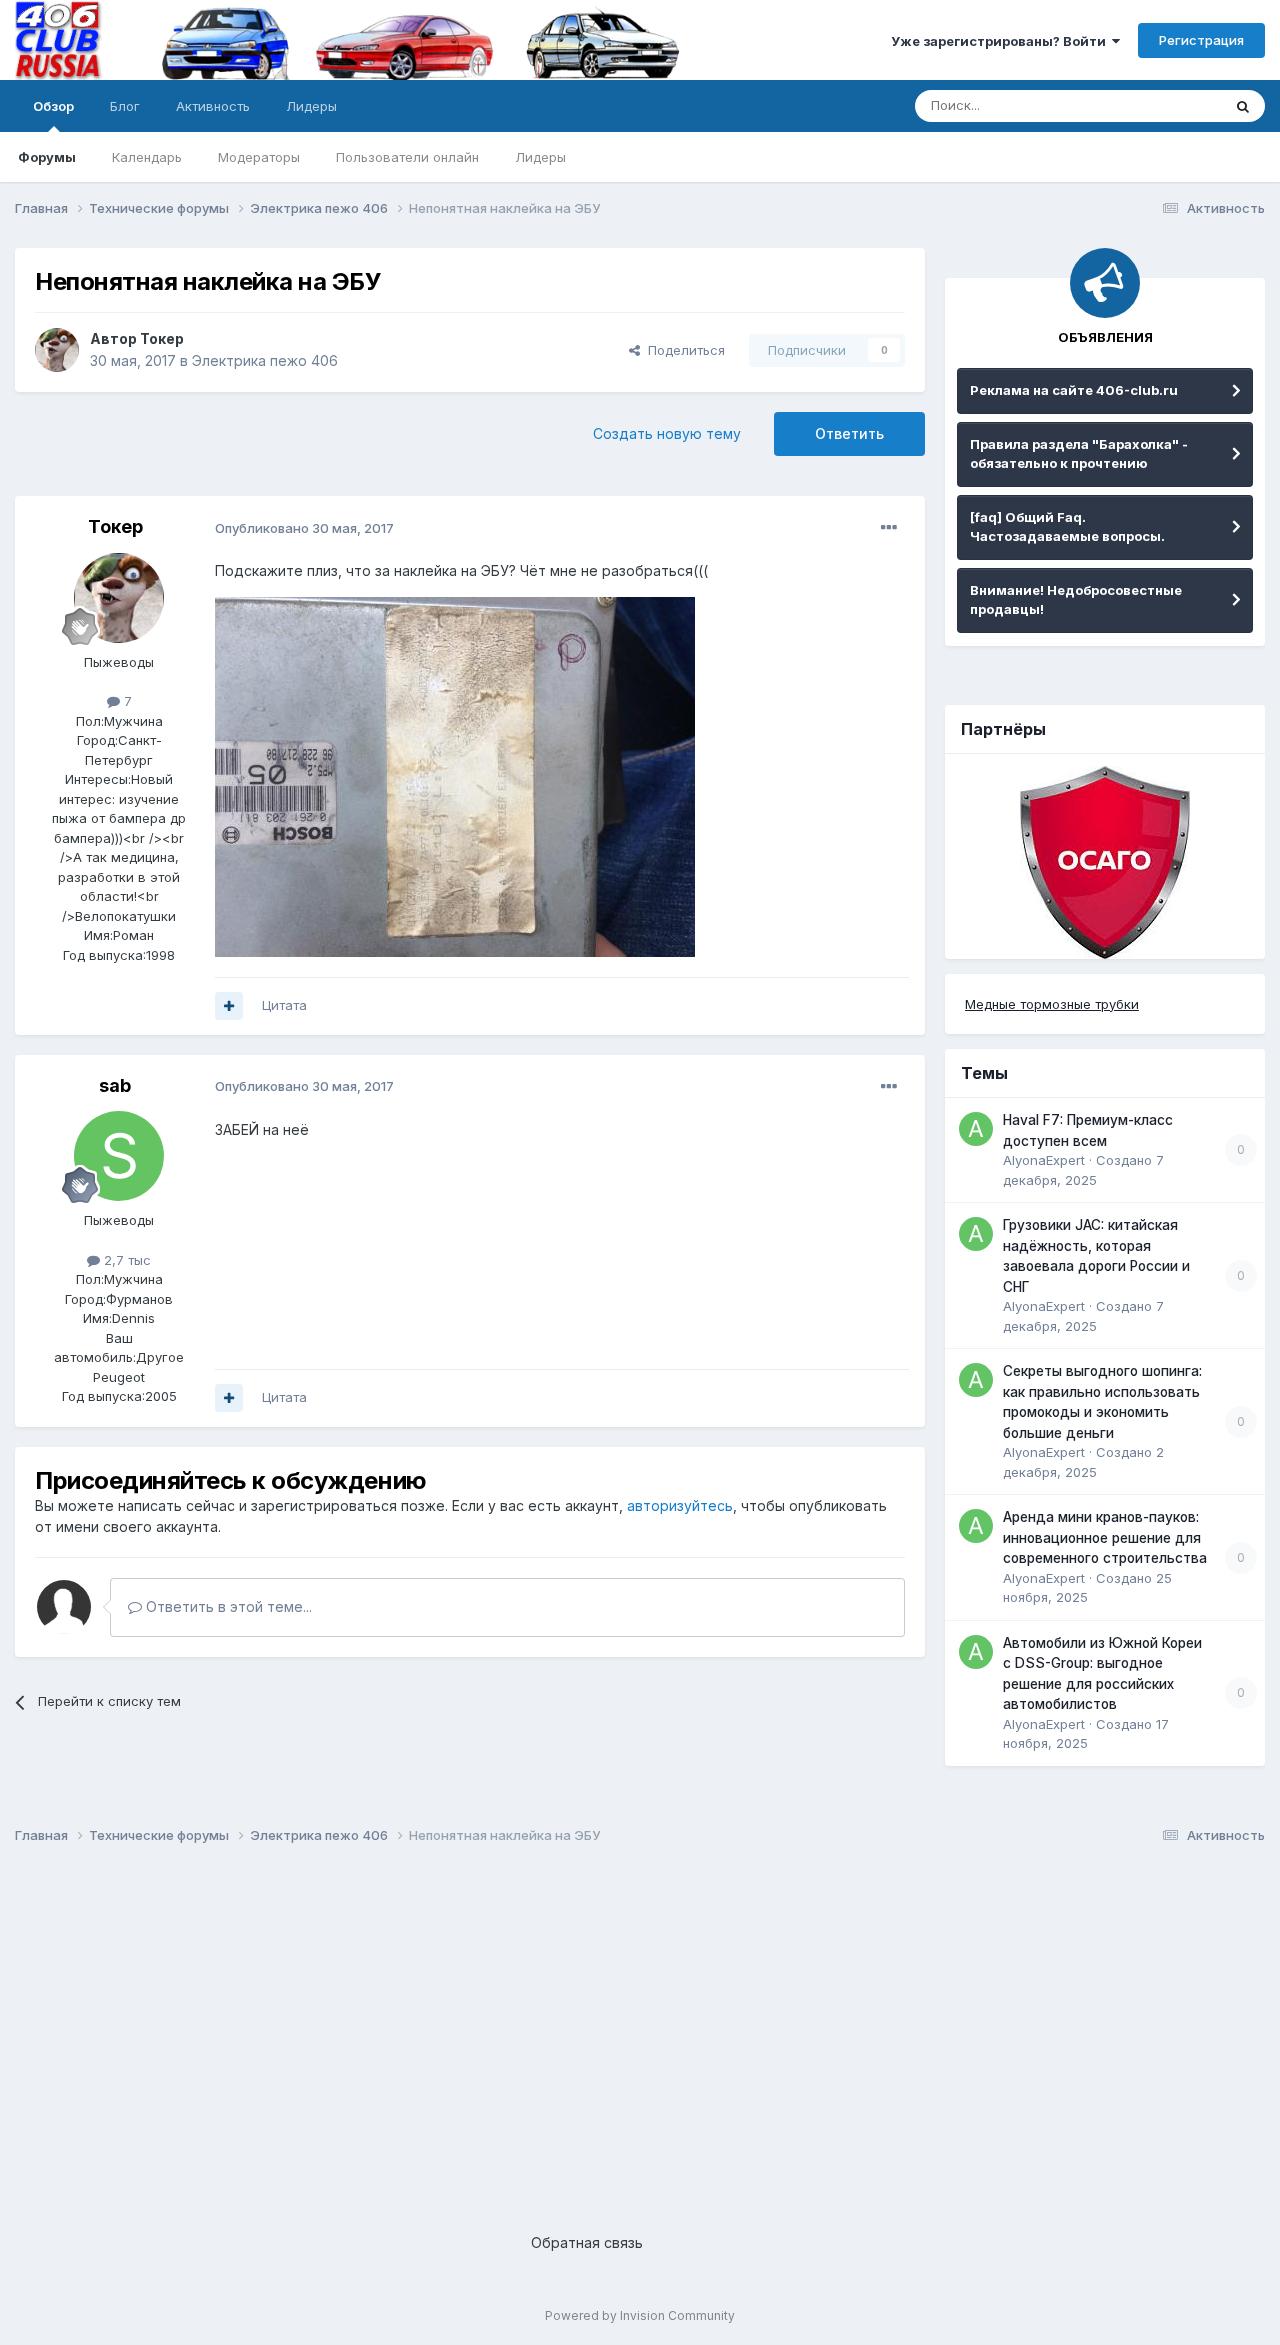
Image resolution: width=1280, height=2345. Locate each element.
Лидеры (540, 157)
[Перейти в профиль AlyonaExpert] (976, 1129)
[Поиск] (1243, 106)
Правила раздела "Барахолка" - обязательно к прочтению (1079, 454)
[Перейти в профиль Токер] (57, 350)
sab (115, 1085)
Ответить (849, 433)
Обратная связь (587, 2242)
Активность (213, 106)
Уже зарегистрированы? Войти (1001, 41)
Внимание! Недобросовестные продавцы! (1076, 600)
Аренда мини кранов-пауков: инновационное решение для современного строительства (1105, 1537)
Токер (162, 338)
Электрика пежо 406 (265, 360)
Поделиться (682, 350)
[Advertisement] (615, 2022)
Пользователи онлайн (407, 157)
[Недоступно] (455, 775)
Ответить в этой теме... (227, 1606)
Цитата (284, 1005)
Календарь (147, 157)
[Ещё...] (889, 528)
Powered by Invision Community (640, 2315)
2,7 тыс (125, 1260)
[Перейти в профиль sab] (119, 1156)
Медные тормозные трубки (1052, 1004)
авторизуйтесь (680, 1505)
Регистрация (1201, 40)
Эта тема (1167, 105)
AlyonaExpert (1044, 1160)
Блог (125, 106)
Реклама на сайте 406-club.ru (1074, 390)
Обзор (53, 106)
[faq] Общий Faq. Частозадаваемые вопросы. (1067, 527)
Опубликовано (304, 528)
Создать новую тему (667, 433)
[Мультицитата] (229, 1006)
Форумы (47, 157)
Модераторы (259, 157)
